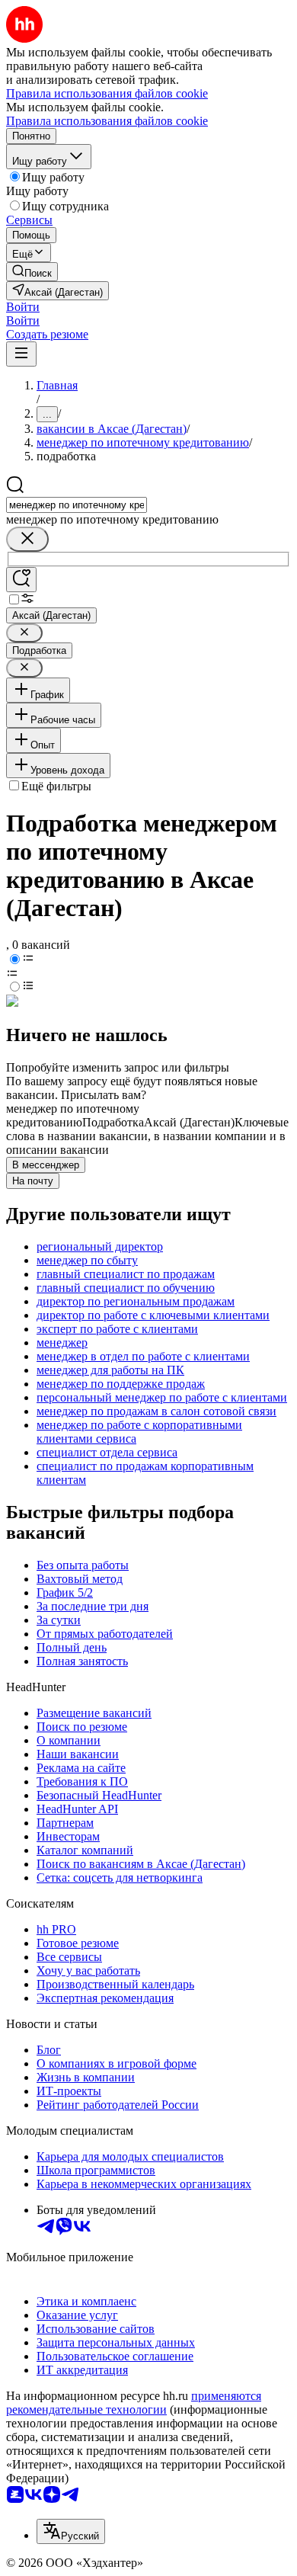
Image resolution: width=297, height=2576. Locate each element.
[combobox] (77, 505)
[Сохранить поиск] (21, 580)
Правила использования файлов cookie (107, 121)
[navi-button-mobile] (21, 354)
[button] (23, 307)
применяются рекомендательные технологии (134, 2403)
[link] (32, 272)
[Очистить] (27, 539)
